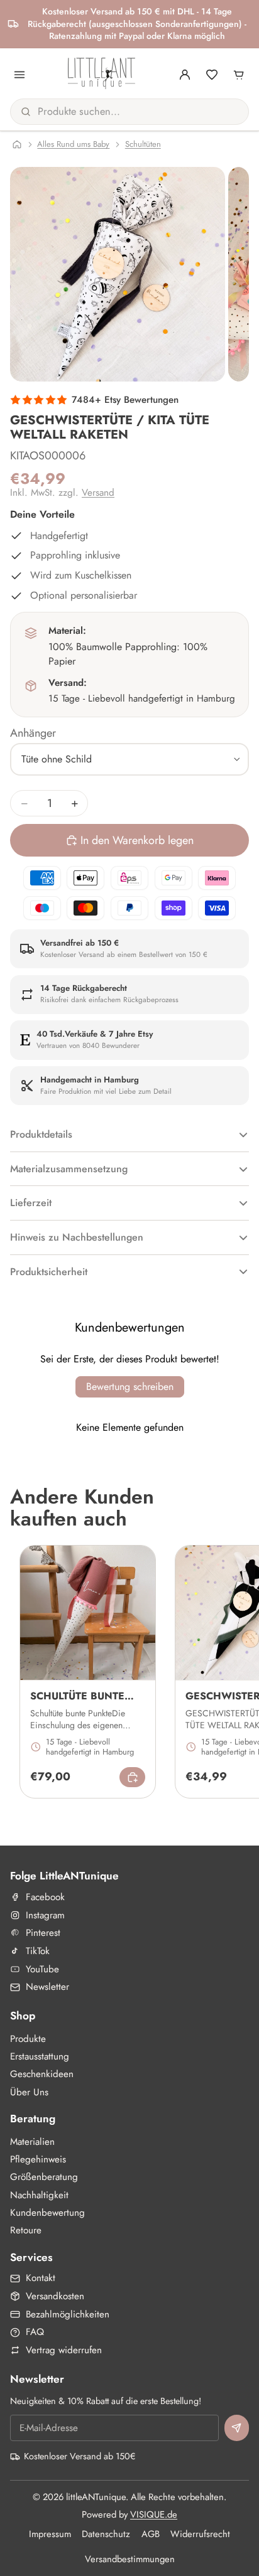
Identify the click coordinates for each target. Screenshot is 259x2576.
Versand (98, 493)
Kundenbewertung (47, 2213)
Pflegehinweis (38, 2159)
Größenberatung (44, 2177)
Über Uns (29, 2092)
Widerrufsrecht (200, 2534)
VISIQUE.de (154, 2515)
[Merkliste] (212, 75)
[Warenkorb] (239, 75)
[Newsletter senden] (237, 2428)
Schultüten (143, 144)
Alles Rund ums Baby (73, 144)
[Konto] (185, 75)
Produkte (28, 2039)
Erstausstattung (40, 2056)
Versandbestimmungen (130, 2559)
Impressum (50, 2534)
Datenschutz (106, 2534)
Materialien (32, 2142)
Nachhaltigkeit (39, 2195)
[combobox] (116, 112)
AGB (151, 2534)
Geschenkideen (42, 2074)
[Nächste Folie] (235, 1672)
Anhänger (33, 733)
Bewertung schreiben (130, 1387)
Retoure (26, 2230)
